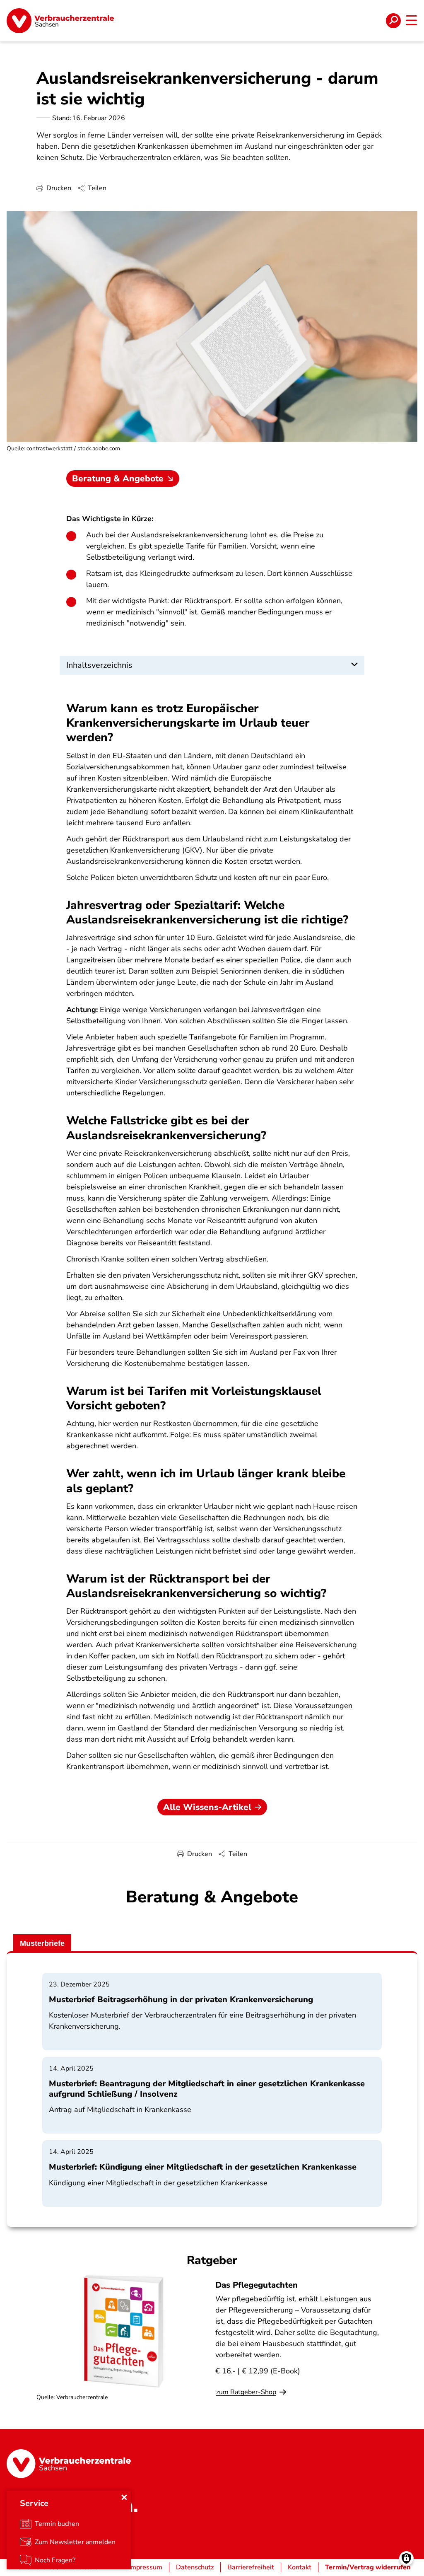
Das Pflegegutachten (257, 2285)
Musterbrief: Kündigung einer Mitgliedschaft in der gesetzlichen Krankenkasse (203, 2167)
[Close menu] (124, 2497)
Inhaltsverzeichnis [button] (99, 665)
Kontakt (300, 2567)
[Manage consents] (406, 2558)
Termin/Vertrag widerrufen (368, 2567)
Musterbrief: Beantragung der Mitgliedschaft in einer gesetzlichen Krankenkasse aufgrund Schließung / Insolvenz (207, 2089)
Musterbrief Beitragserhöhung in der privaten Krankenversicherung (181, 2000)
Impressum (146, 2567)
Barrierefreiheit (251, 2567)
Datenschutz (195, 2567)
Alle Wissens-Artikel (207, 1807)
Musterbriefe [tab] (42, 1943)
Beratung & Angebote (118, 478)
